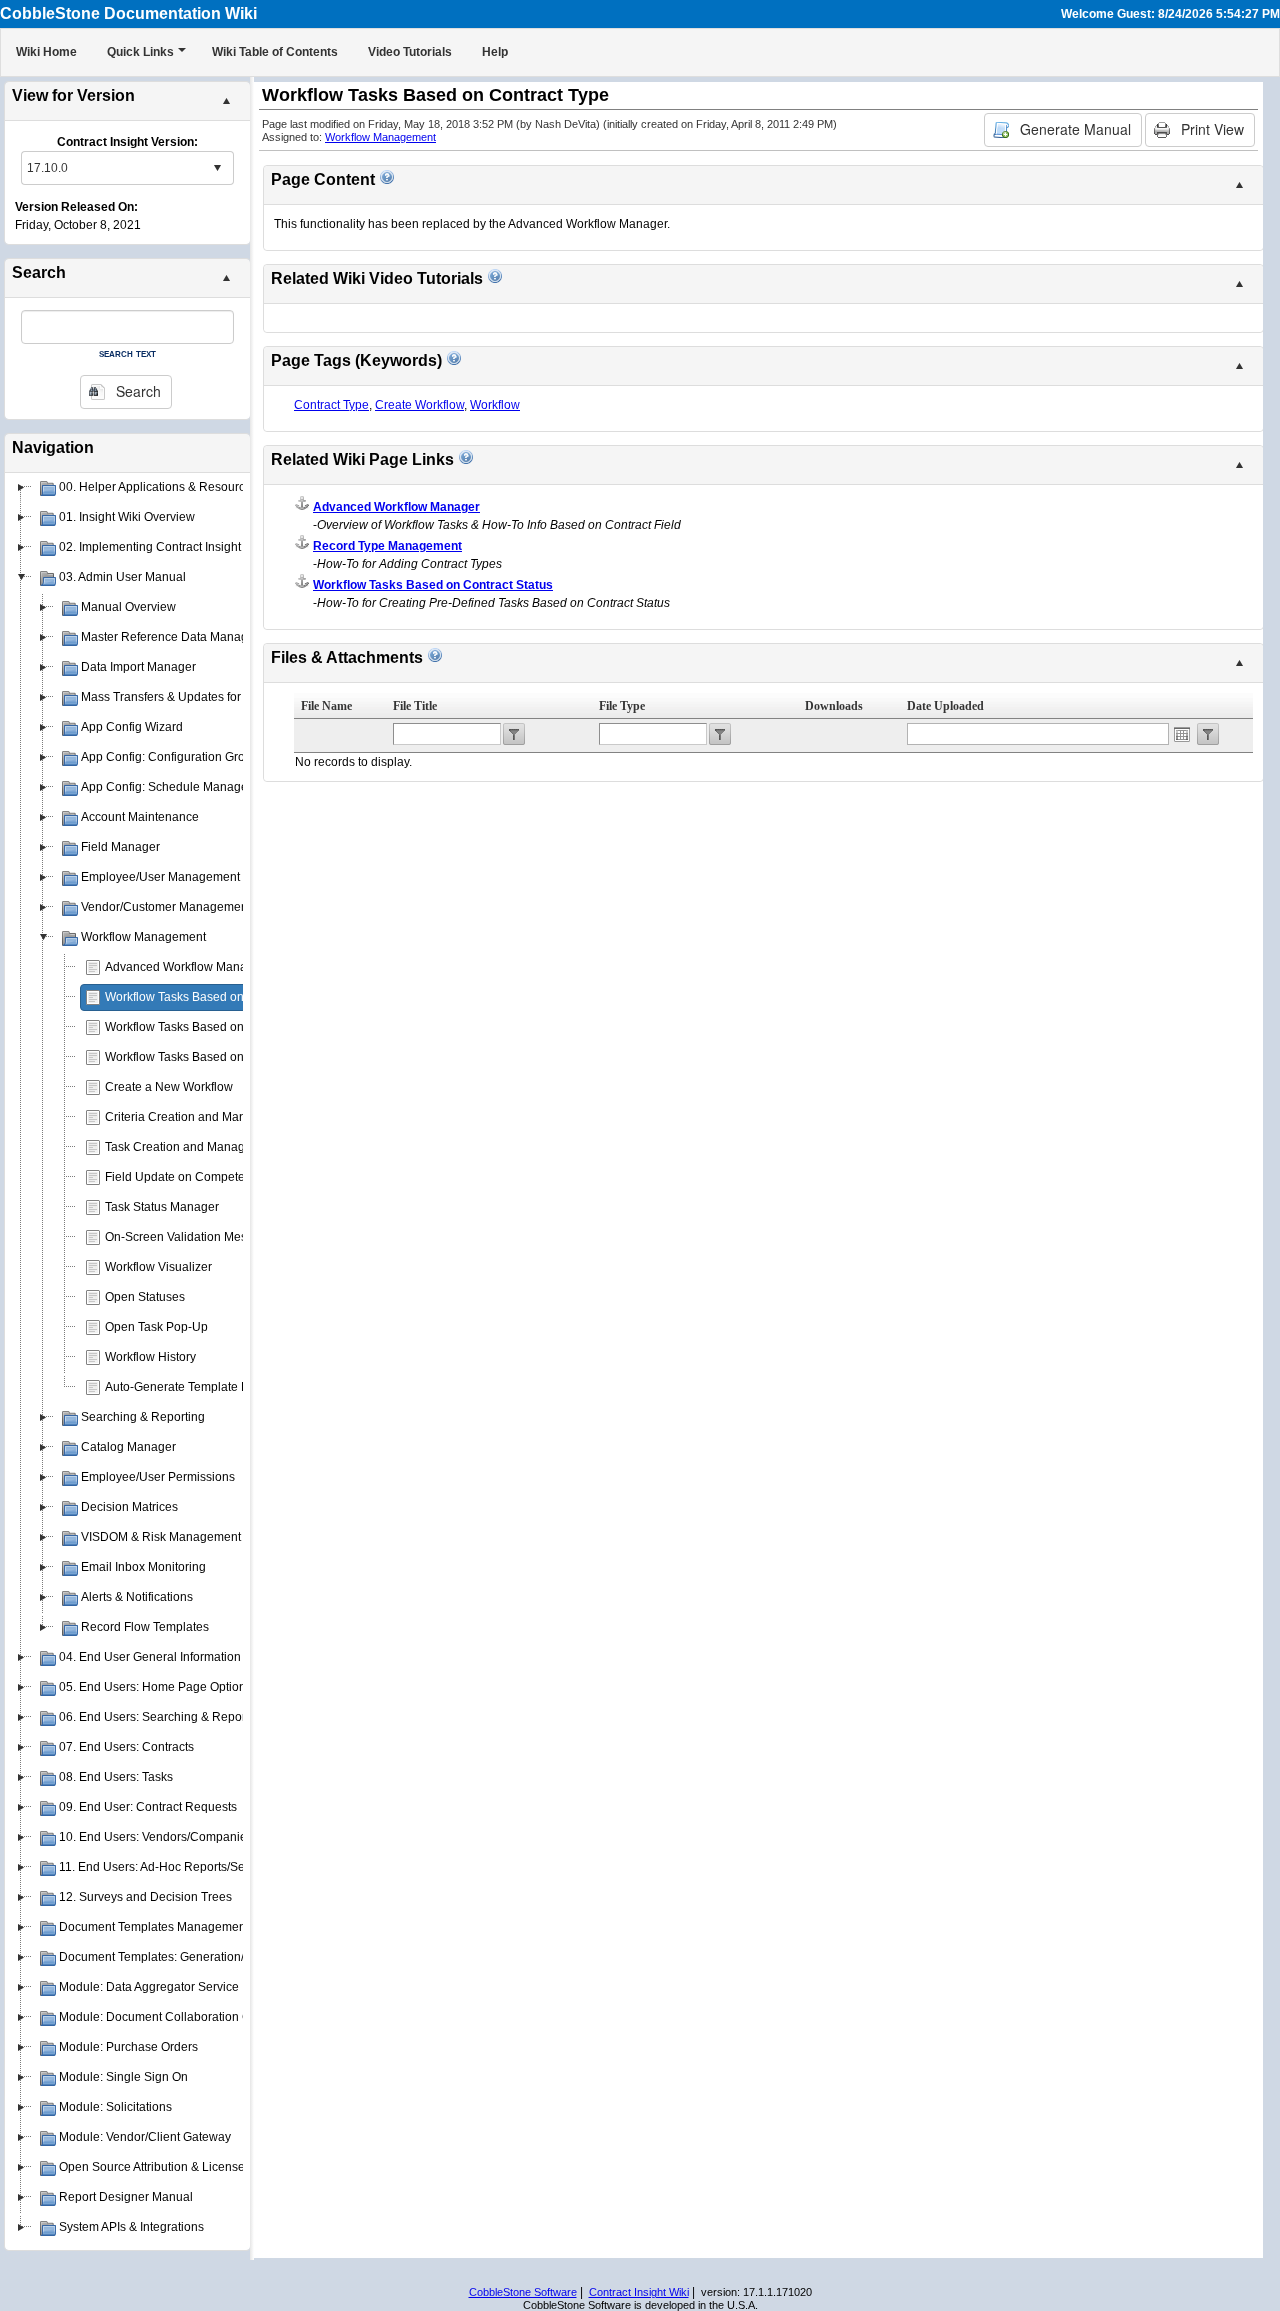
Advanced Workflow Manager (185, 967)
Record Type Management (387, 546)
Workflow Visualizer (158, 1267)
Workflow (495, 405)
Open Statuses (145, 1297)
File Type (622, 706)
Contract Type (331, 405)
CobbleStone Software (523, 2292)
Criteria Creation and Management (199, 1117)
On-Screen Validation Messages (192, 1237)
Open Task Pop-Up (156, 1327)
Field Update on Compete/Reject (194, 1177)
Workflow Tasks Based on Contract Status (217, 1057)
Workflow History (150, 1357)
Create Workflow (419, 405)
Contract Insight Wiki (639, 2292)
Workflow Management (380, 137)
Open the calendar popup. (1182, 734)
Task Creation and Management (192, 1147)
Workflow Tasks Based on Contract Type (213, 997)
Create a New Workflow (169, 1087)
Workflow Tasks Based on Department (208, 1027)
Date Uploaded (945, 706)
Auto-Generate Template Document (201, 1387)
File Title (415, 706)
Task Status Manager (162, 1207)
